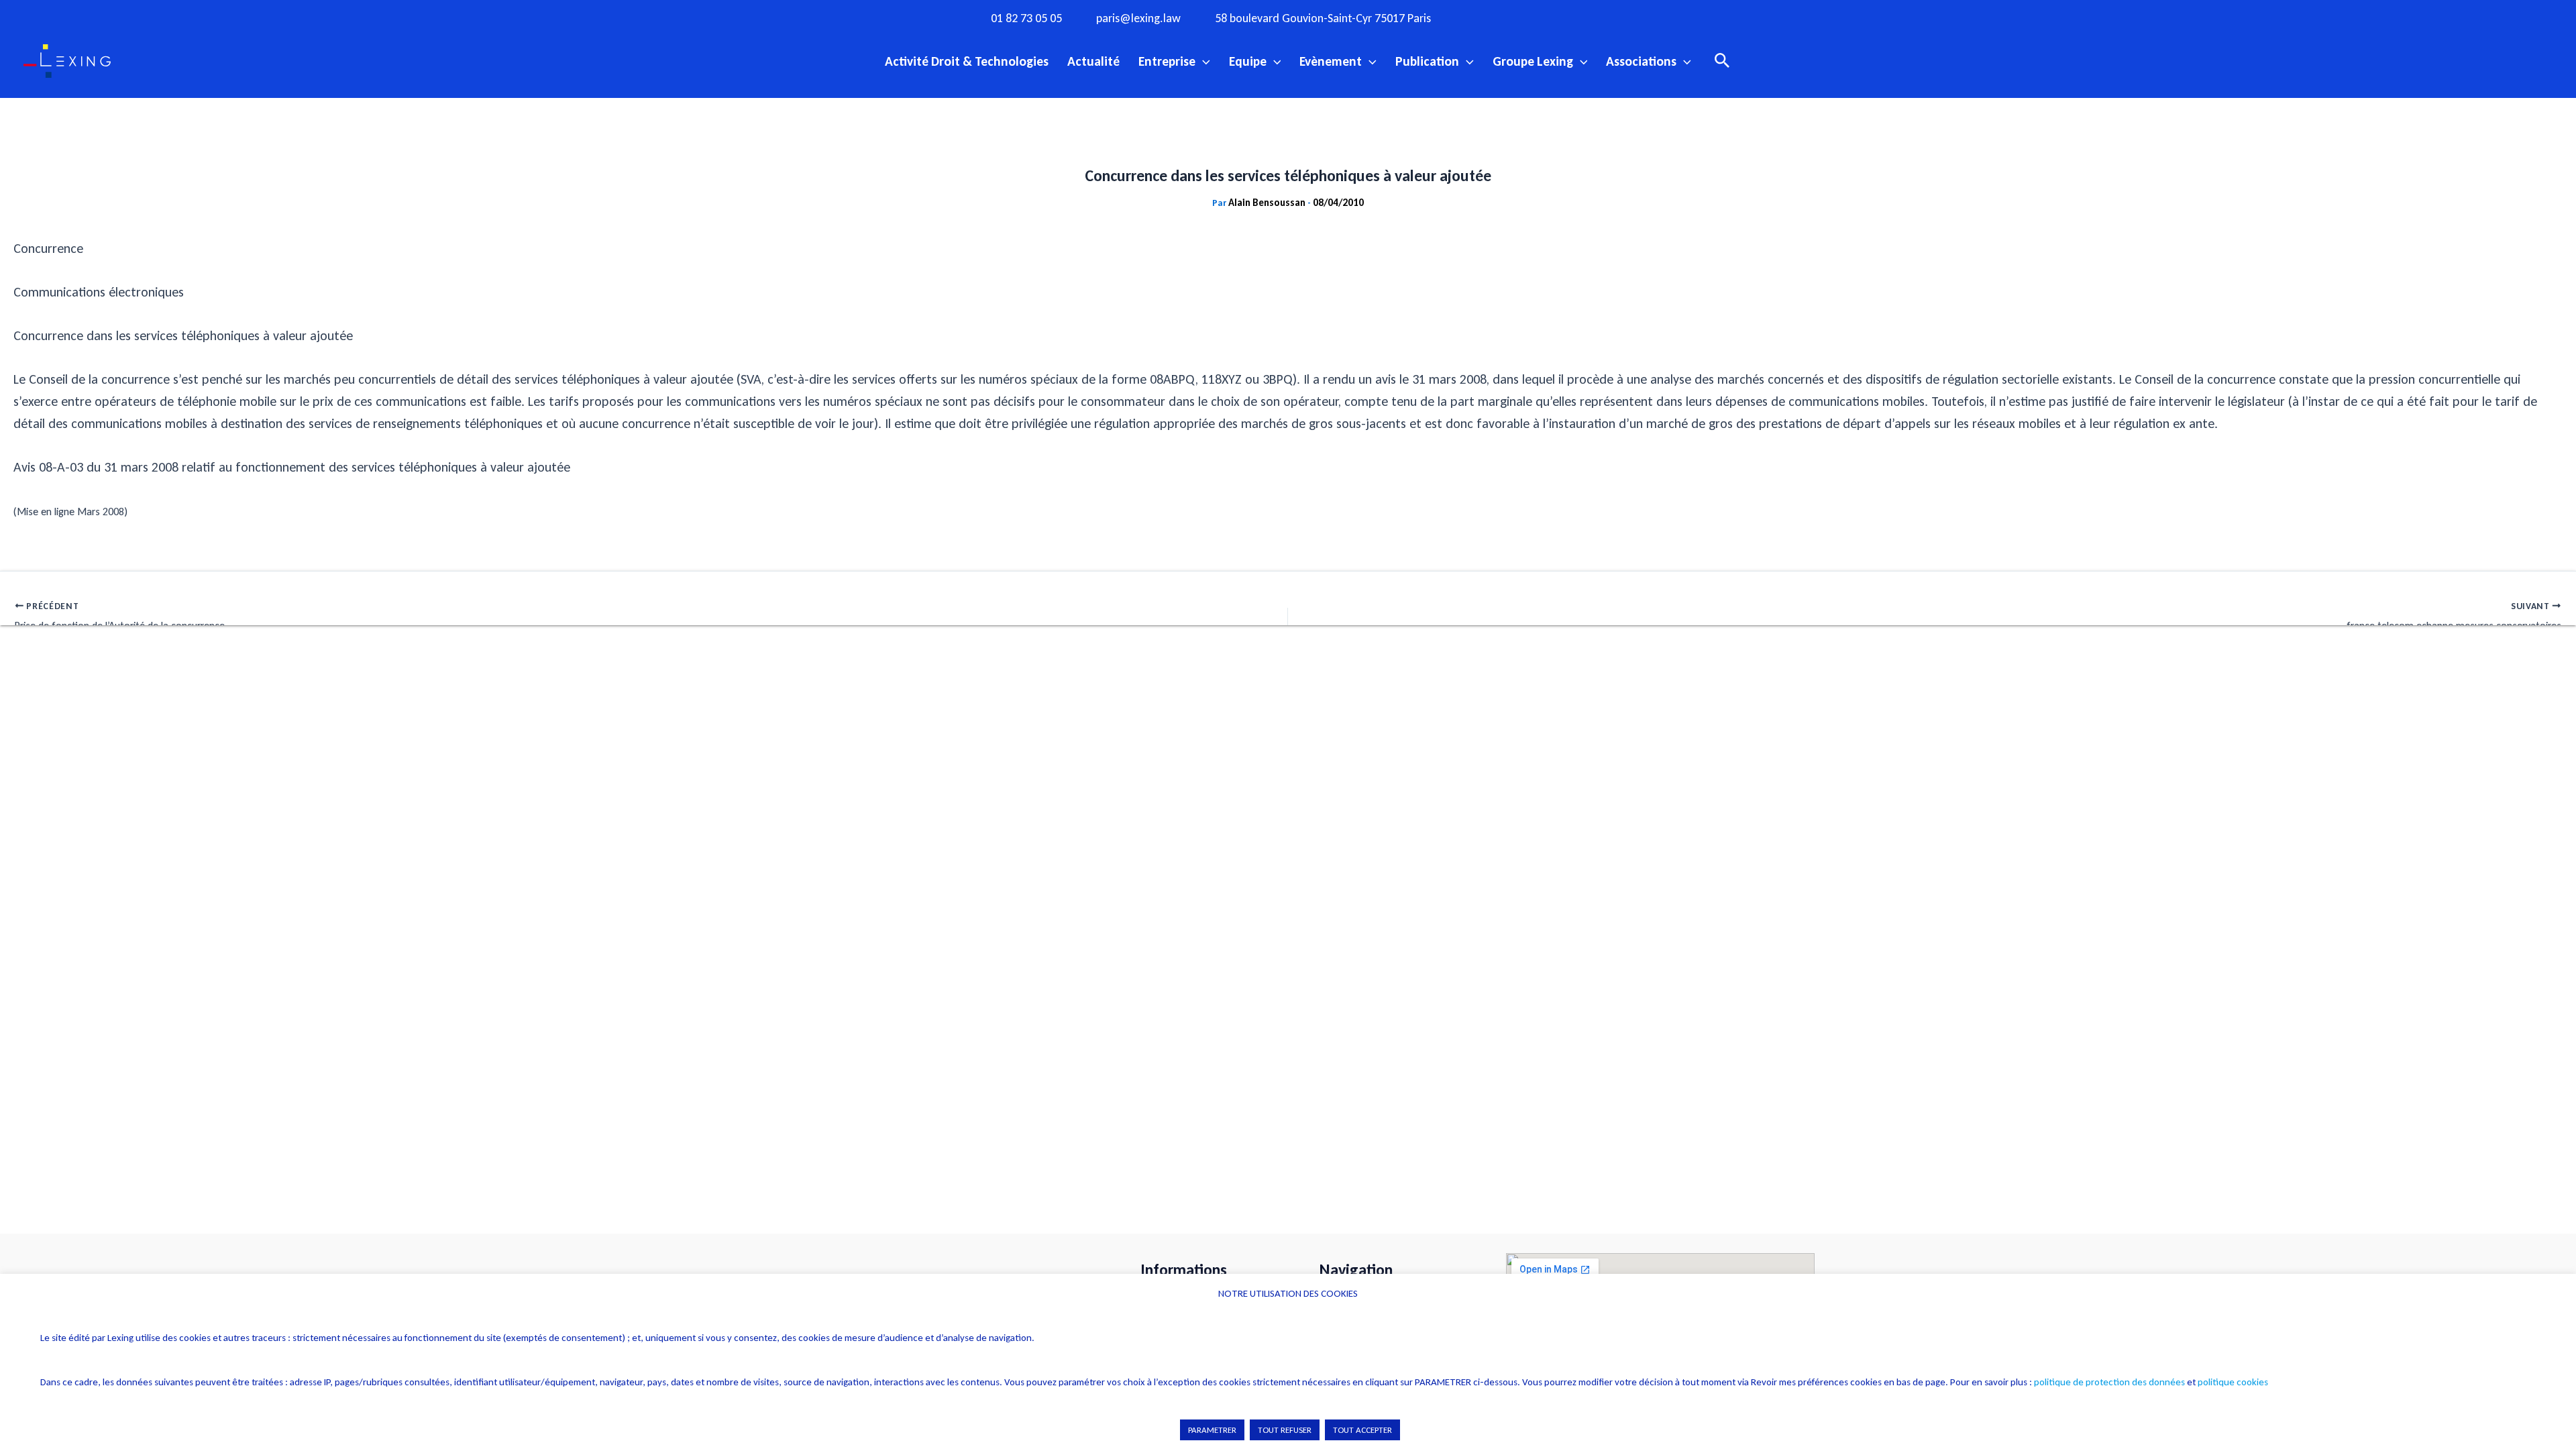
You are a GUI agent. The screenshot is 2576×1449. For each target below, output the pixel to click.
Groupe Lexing (1533, 61)
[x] (1541, 17)
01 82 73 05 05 (1026, 18)
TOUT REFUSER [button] (1285, 1430)
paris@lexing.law (1138, 18)
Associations (1641, 61)
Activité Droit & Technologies (967, 61)
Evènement (1331, 61)
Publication (1427, 61)
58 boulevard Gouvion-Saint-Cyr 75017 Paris (1323, 18)
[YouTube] (1568, 17)
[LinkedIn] (1596, 17)
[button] (1203, 61)
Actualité (1093, 61)
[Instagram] (1513, 17)
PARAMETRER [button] (1212, 1430)
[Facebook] (1486, 17)
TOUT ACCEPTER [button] (1362, 1430)
